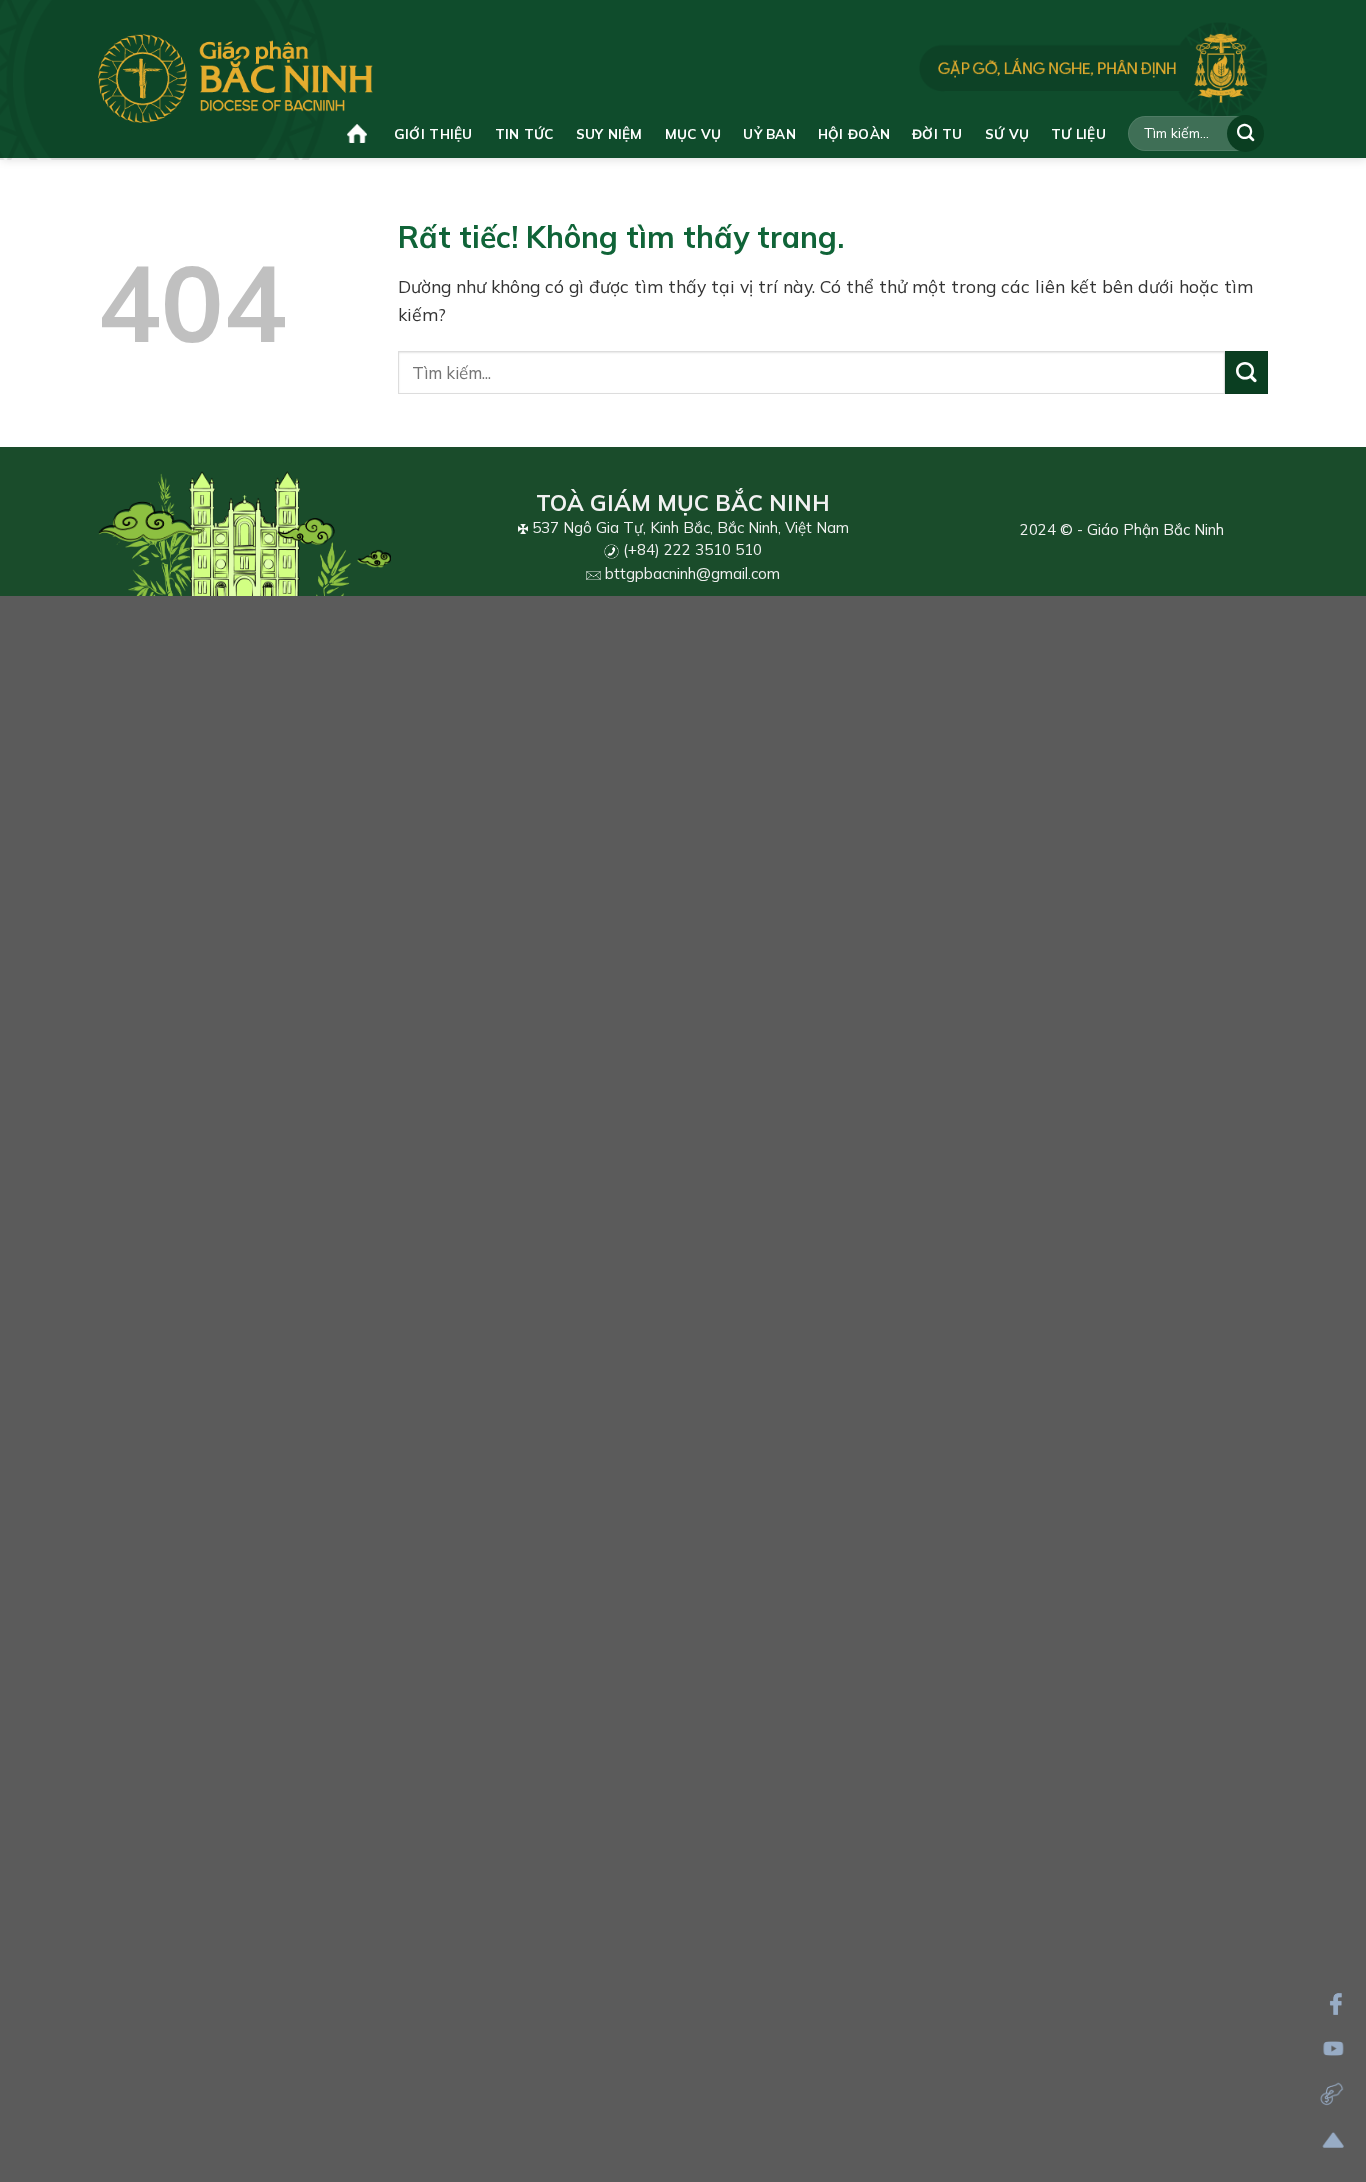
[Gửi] (1245, 133)
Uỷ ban (769, 133)
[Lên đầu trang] (1333, 2140)
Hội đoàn (854, 133)
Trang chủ (359, 133)
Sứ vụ (1007, 133)
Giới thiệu (433, 133)
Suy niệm (609, 133)
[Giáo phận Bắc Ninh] (235, 78)
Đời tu (937, 133)
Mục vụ (693, 133)
